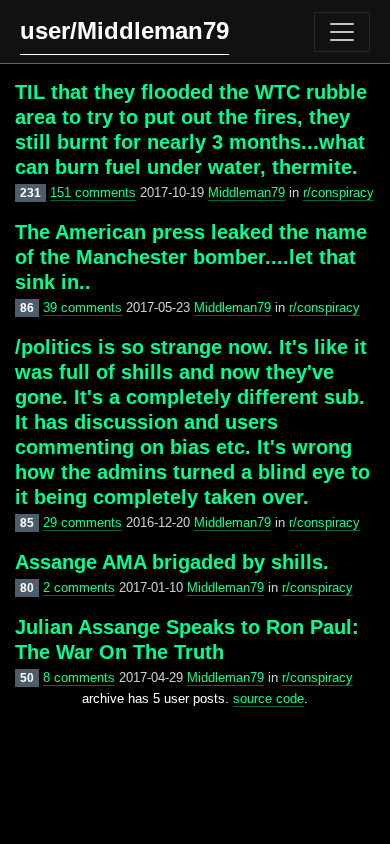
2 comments (79, 587)
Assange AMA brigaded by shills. (172, 562)
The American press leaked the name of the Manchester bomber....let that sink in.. (191, 257)
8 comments (79, 677)
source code (268, 698)
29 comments (82, 522)
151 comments (93, 192)
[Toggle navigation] (342, 32)
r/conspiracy (338, 192)
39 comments (82, 307)
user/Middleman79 (124, 30)
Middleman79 (246, 192)
